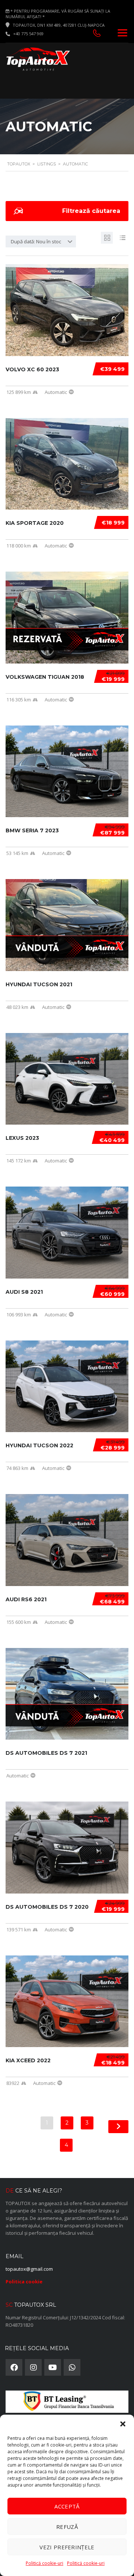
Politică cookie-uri (44, 2563)
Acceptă (67, 2506)
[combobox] (41, 241)
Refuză (67, 2527)
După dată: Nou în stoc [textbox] (36, 241)
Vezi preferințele (67, 2547)
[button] (123, 2424)
